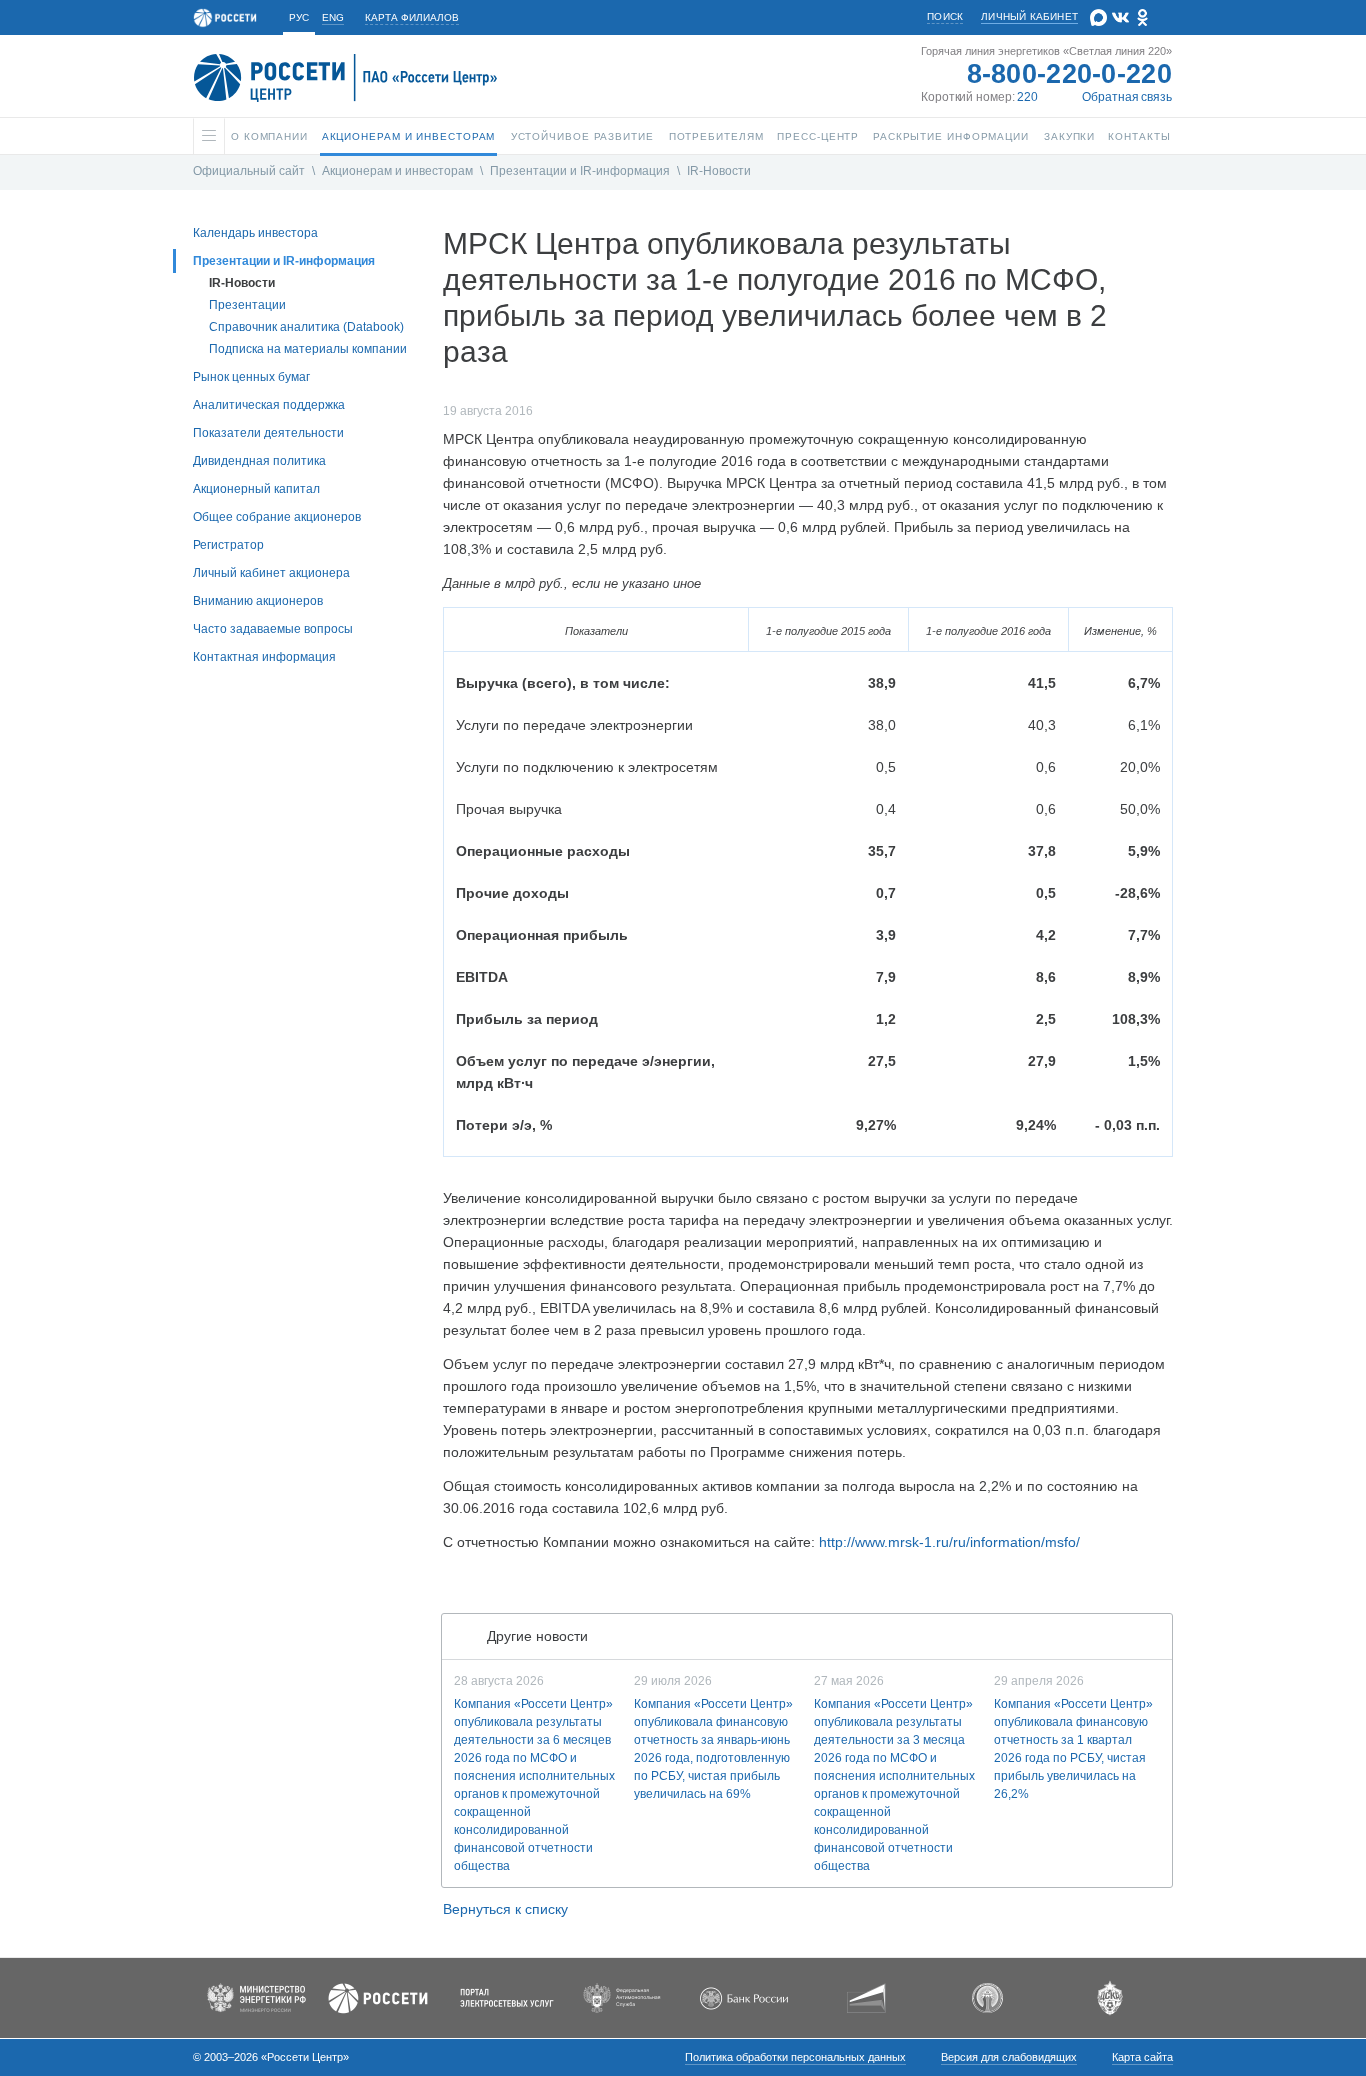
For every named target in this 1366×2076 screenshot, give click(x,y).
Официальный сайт (249, 171)
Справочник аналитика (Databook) (306, 327)
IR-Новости (719, 171)
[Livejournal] (495, 1581)
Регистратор (228, 545)
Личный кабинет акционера (271, 573)
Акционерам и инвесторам (397, 171)
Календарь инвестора (255, 233)
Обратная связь (1127, 97)
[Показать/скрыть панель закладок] (453, 1581)
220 (1027, 97)
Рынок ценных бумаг (251, 377)
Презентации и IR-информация (580, 171)
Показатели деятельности (268, 433)
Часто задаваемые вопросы (273, 629)
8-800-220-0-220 (1070, 74)
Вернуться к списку (505, 1909)
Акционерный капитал (256, 489)
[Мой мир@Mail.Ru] (515, 1581)
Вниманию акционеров (258, 601)
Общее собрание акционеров (277, 517)
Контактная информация (264, 657)
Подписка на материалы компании (308, 349)
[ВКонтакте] (475, 1581)
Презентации (247, 305)
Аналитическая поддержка (269, 405)
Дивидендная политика (259, 461)
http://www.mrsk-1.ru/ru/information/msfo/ (949, 1542)
